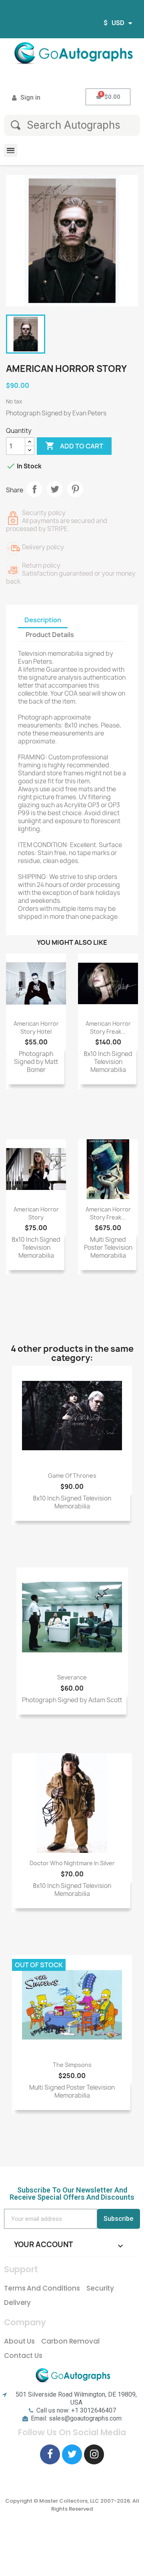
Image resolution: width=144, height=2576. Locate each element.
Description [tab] (43, 620)
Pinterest (75, 489)
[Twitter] (72, 2454)
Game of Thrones (72, 1476)
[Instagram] (94, 2454)
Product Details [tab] (50, 635)
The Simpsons (72, 2065)
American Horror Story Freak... (108, 1027)
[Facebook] (50, 2454)
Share (34, 489)
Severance (72, 1677)
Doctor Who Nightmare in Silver (72, 1863)
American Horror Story (36, 1213)
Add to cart (74, 446)
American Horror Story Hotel (36, 1027)
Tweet (55, 489)
